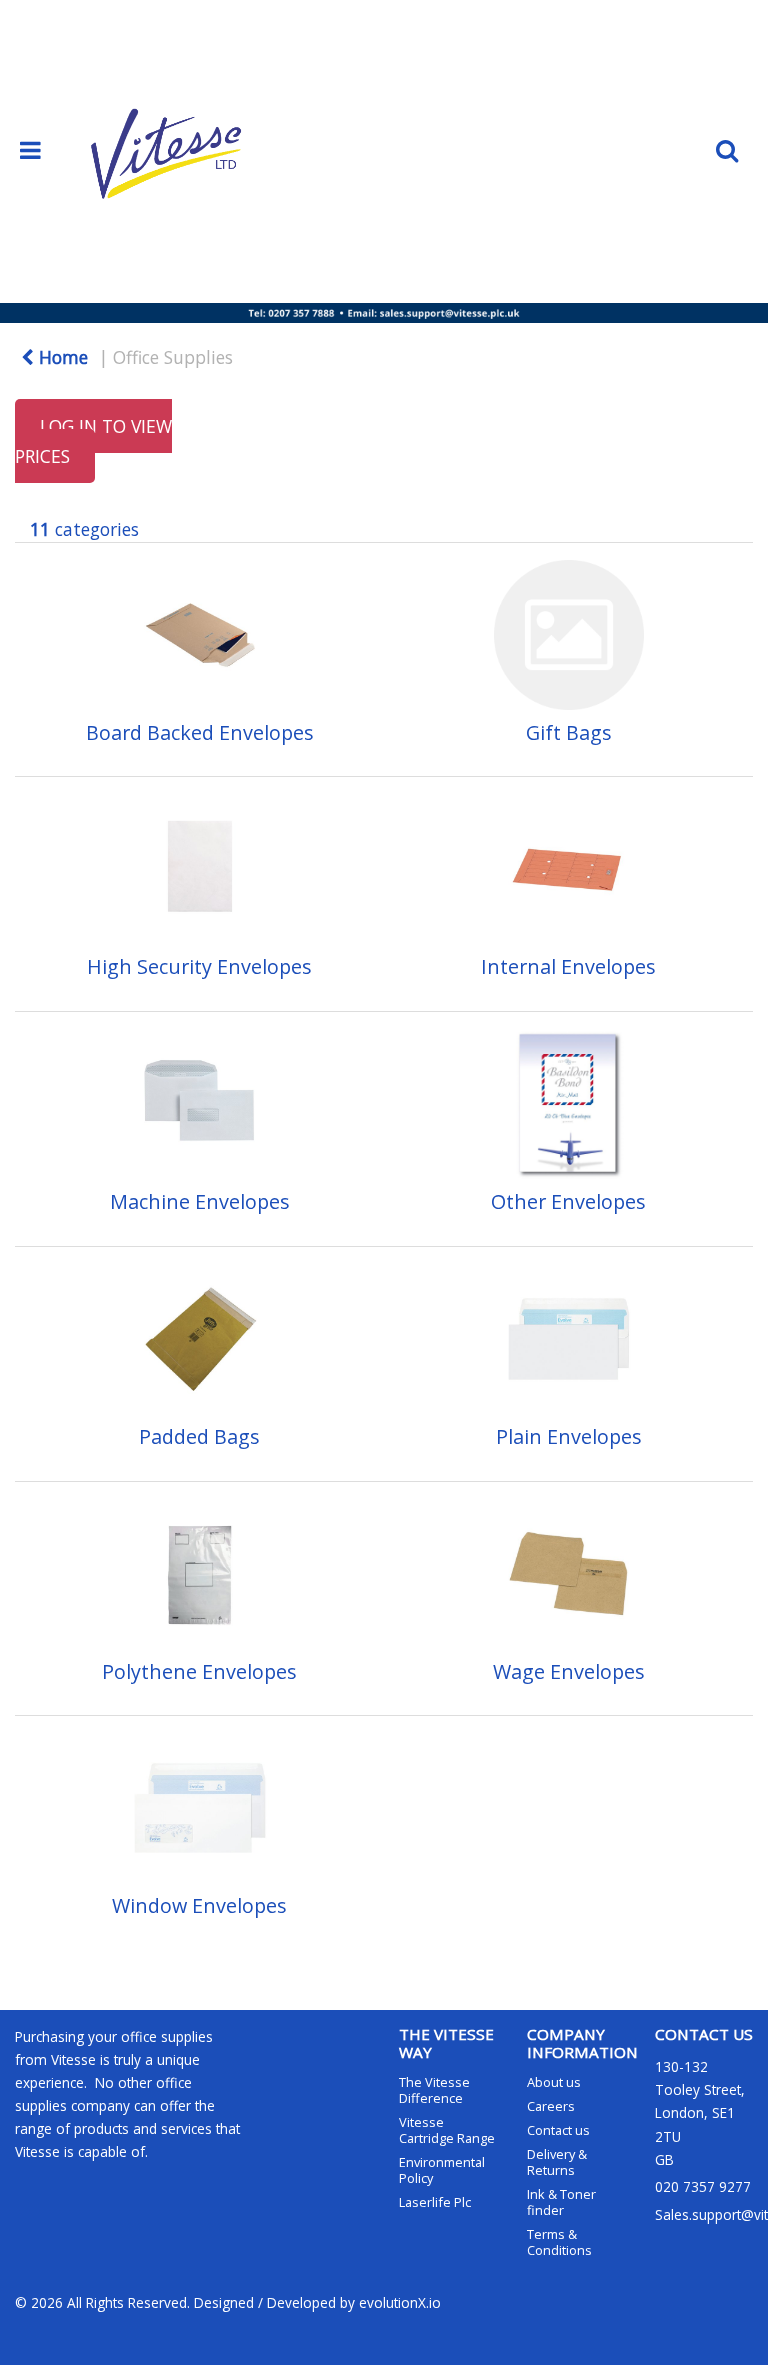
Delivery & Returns (557, 2162)
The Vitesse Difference (434, 2090)
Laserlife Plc (435, 2202)
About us (554, 2082)
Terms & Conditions (559, 2242)
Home (61, 357)
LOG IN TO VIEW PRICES (93, 441)
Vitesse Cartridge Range (447, 2130)
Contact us (558, 2130)
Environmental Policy (442, 2170)
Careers (551, 2106)
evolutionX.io (400, 2302)
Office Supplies (173, 357)
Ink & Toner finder (561, 2202)
